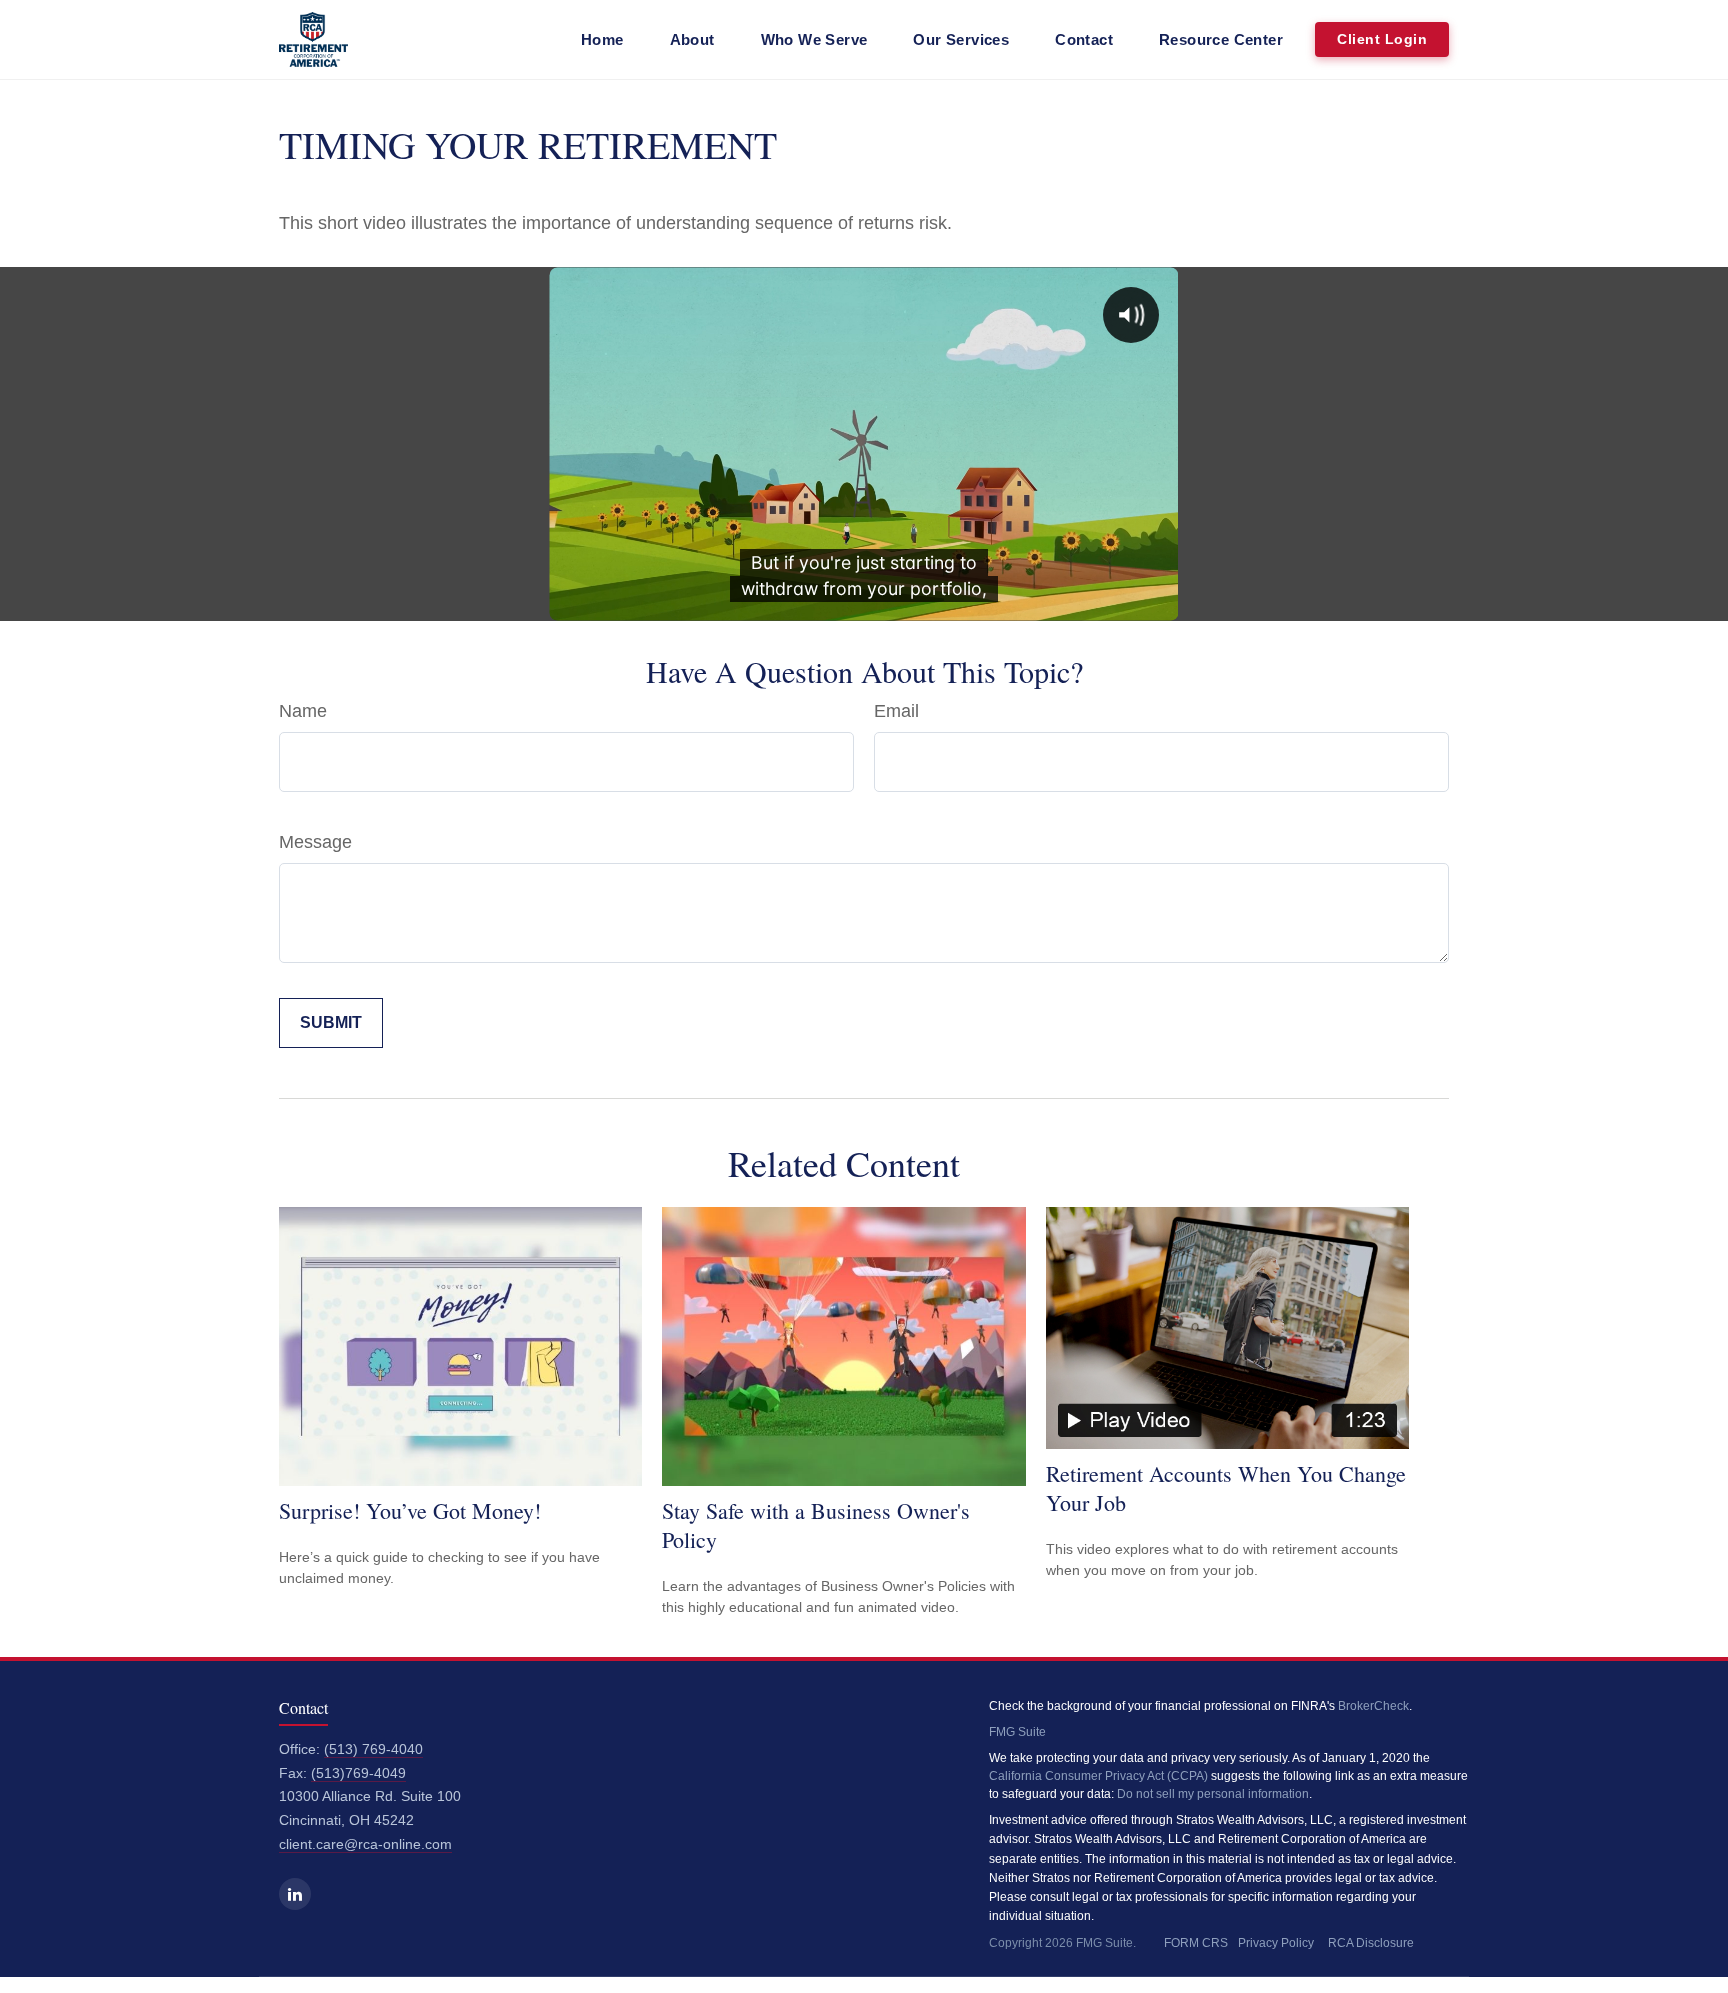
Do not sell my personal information (1213, 1794)
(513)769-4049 (358, 1773)
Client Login (1382, 39)
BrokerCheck (1373, 1706)
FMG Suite (1017, 1732)
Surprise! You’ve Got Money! (410, 1510)
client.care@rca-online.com (365, 1844)
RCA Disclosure (1371, 1943)
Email (896, 711)
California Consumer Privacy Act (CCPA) (1098, 1776)
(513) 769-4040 (373, 1749)
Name (303, 711)
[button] (602, 39)
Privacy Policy (1276, 1943)
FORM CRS (1196, 1943)
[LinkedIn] (295, 1894)
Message (315, 842)
